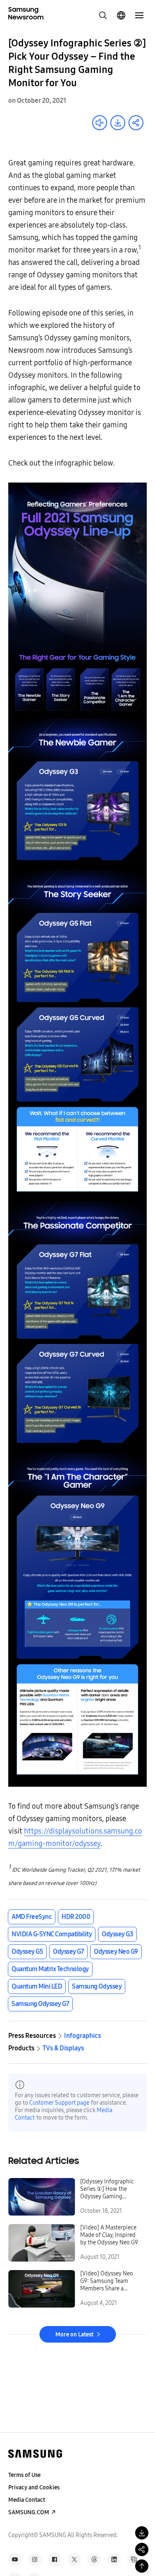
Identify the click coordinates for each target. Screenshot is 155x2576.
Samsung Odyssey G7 (40, 2004)
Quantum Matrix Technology (50, 1969)
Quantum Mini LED (37, 1986)
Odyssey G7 (68, 1951)
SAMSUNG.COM (29, 2512)
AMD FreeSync (32, 1917)
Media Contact (27, 2500)
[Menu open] (139, 15)
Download (118, 123)
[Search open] (103, 15)
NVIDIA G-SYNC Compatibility (52, 1934)
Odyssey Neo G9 (116, 1951)
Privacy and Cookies (34, 2487)
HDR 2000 (76, 1917)
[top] (142, 2566)
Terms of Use (24, 2475)
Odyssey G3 (117, 1934)
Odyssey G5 (27, 1951)
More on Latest (74, 2335)
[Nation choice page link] (121, 15)
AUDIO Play (100, 123)
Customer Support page (59, 2103)
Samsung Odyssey (97, 1986)
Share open (136, 123)
